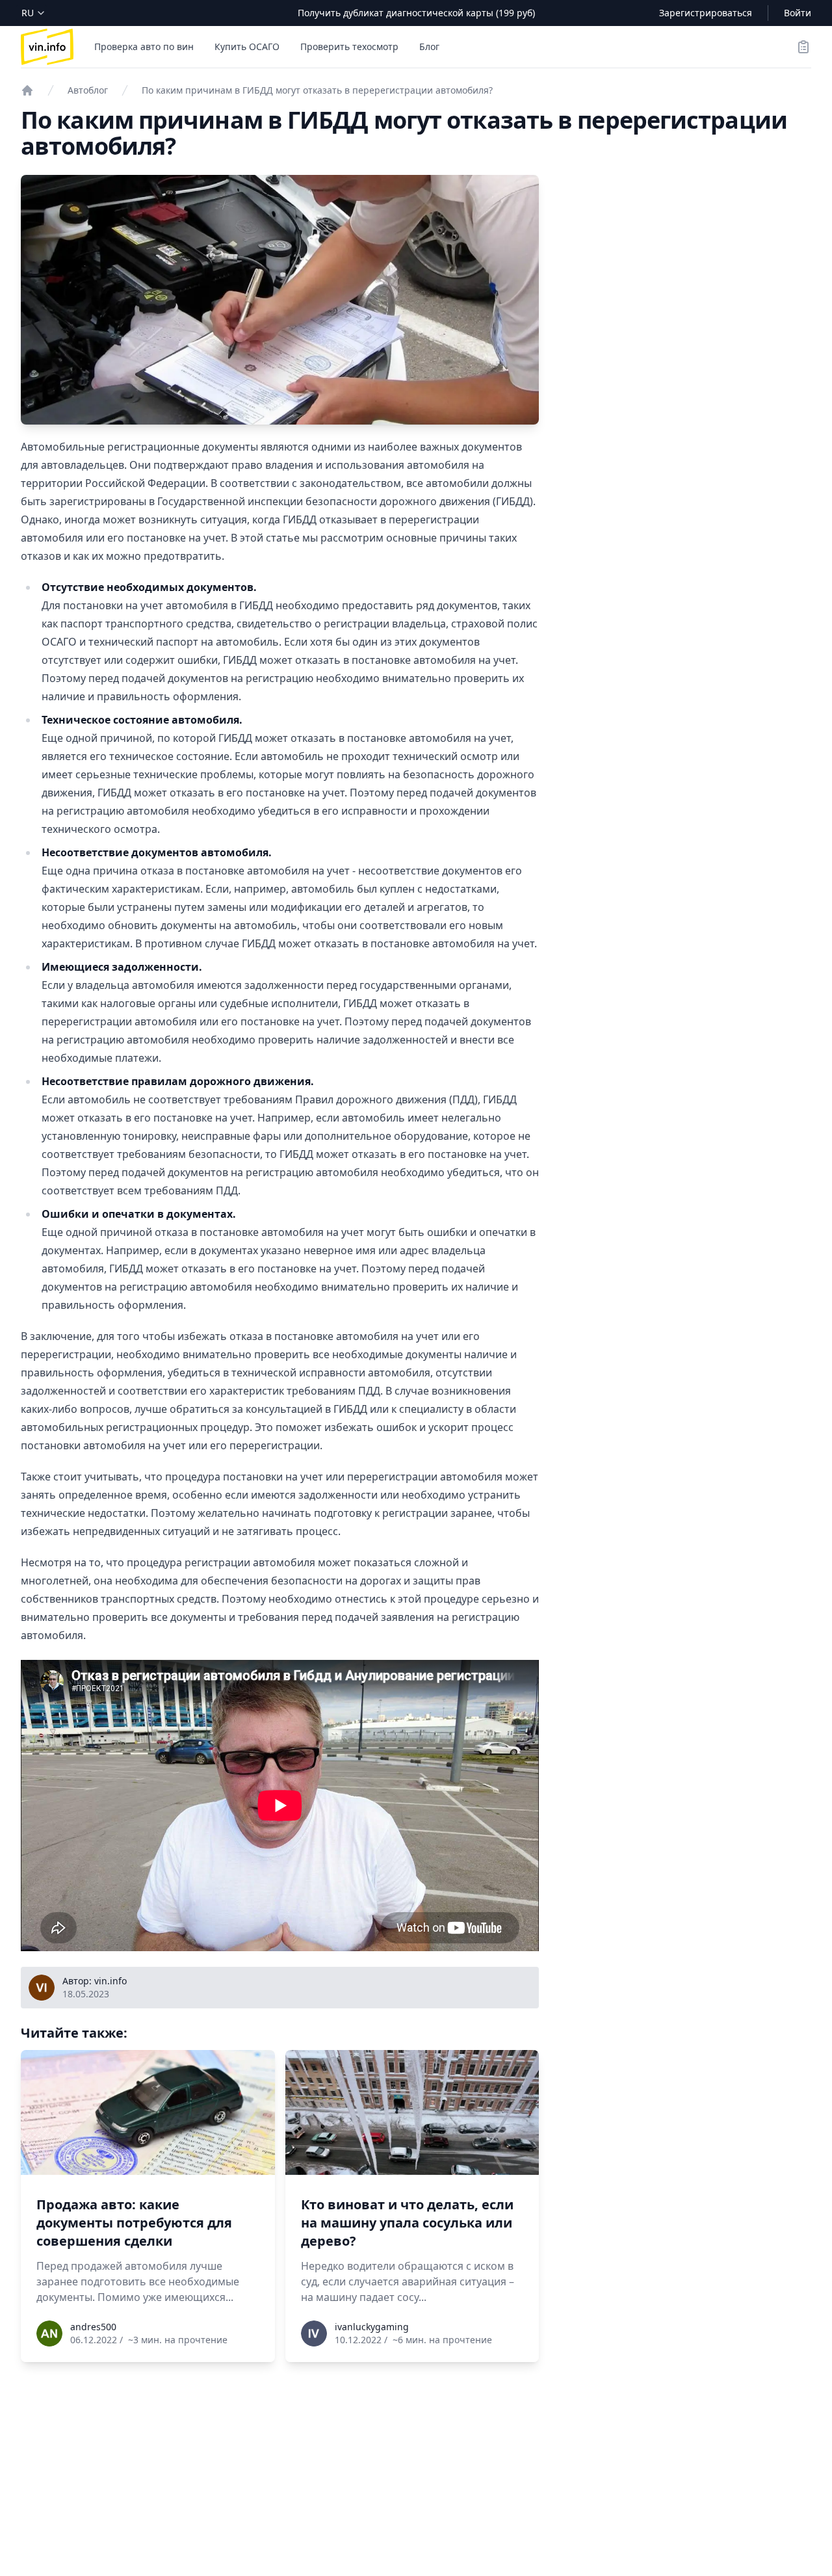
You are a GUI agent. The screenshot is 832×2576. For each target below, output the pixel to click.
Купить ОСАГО (247, 46)
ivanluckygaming (372, 2327)
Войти (798, 13)
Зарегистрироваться (706, 13)
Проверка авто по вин (144, 46)
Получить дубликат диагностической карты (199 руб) (416, 13)
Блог (429, 46)
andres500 (93, 2327)
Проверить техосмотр (349, 46)
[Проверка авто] (27, 90)
